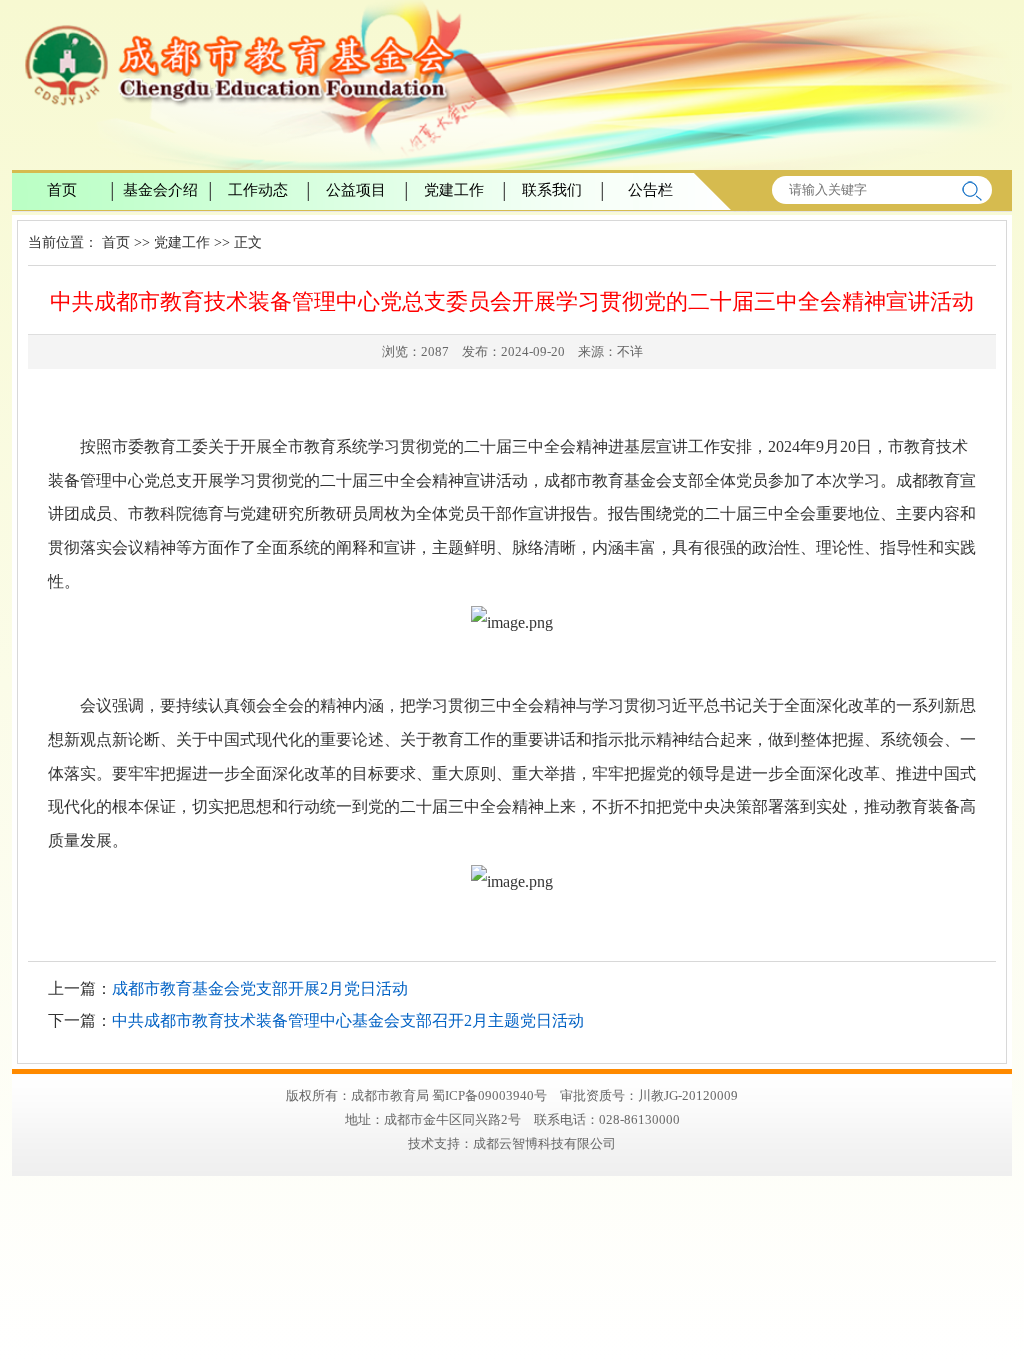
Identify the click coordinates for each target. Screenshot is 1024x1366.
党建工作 (454, 190)
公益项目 (356, 190)
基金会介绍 (160, 190)
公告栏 (650, 190)
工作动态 (258, 190)
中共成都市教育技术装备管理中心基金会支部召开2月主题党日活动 (348, 1020)
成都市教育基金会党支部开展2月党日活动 (260, 988)
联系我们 (552, 190)
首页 (62, 190)
